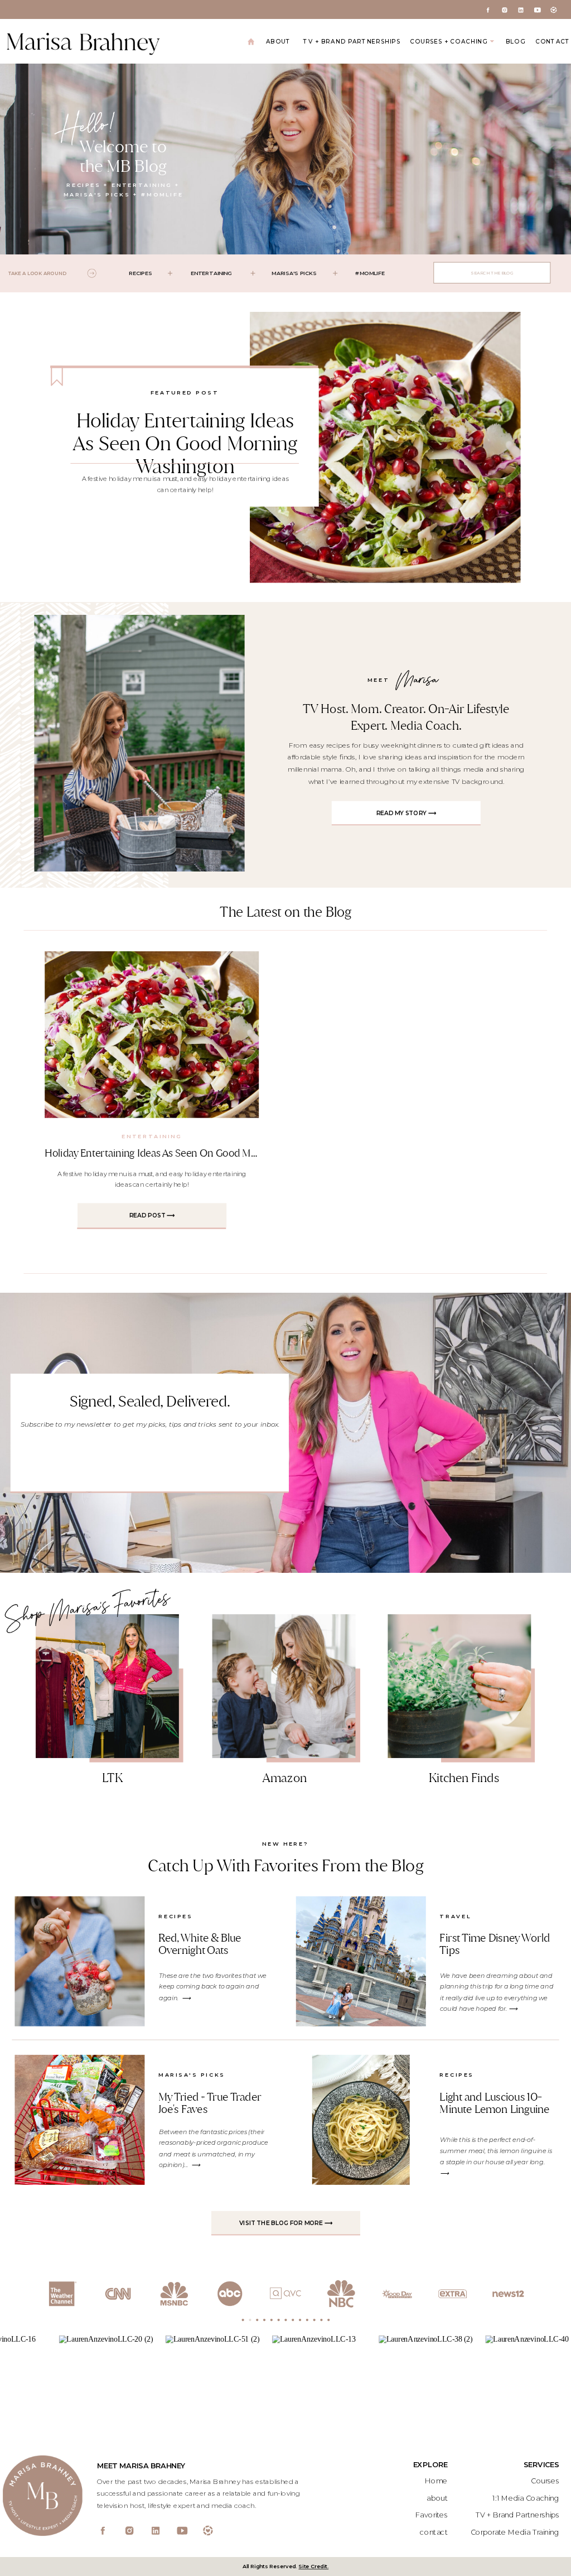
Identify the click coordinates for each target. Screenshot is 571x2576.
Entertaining (152, 1137)
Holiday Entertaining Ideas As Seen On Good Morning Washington (185, 443)
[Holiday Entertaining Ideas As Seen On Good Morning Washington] (385, 447)
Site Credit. (313, 2567)
